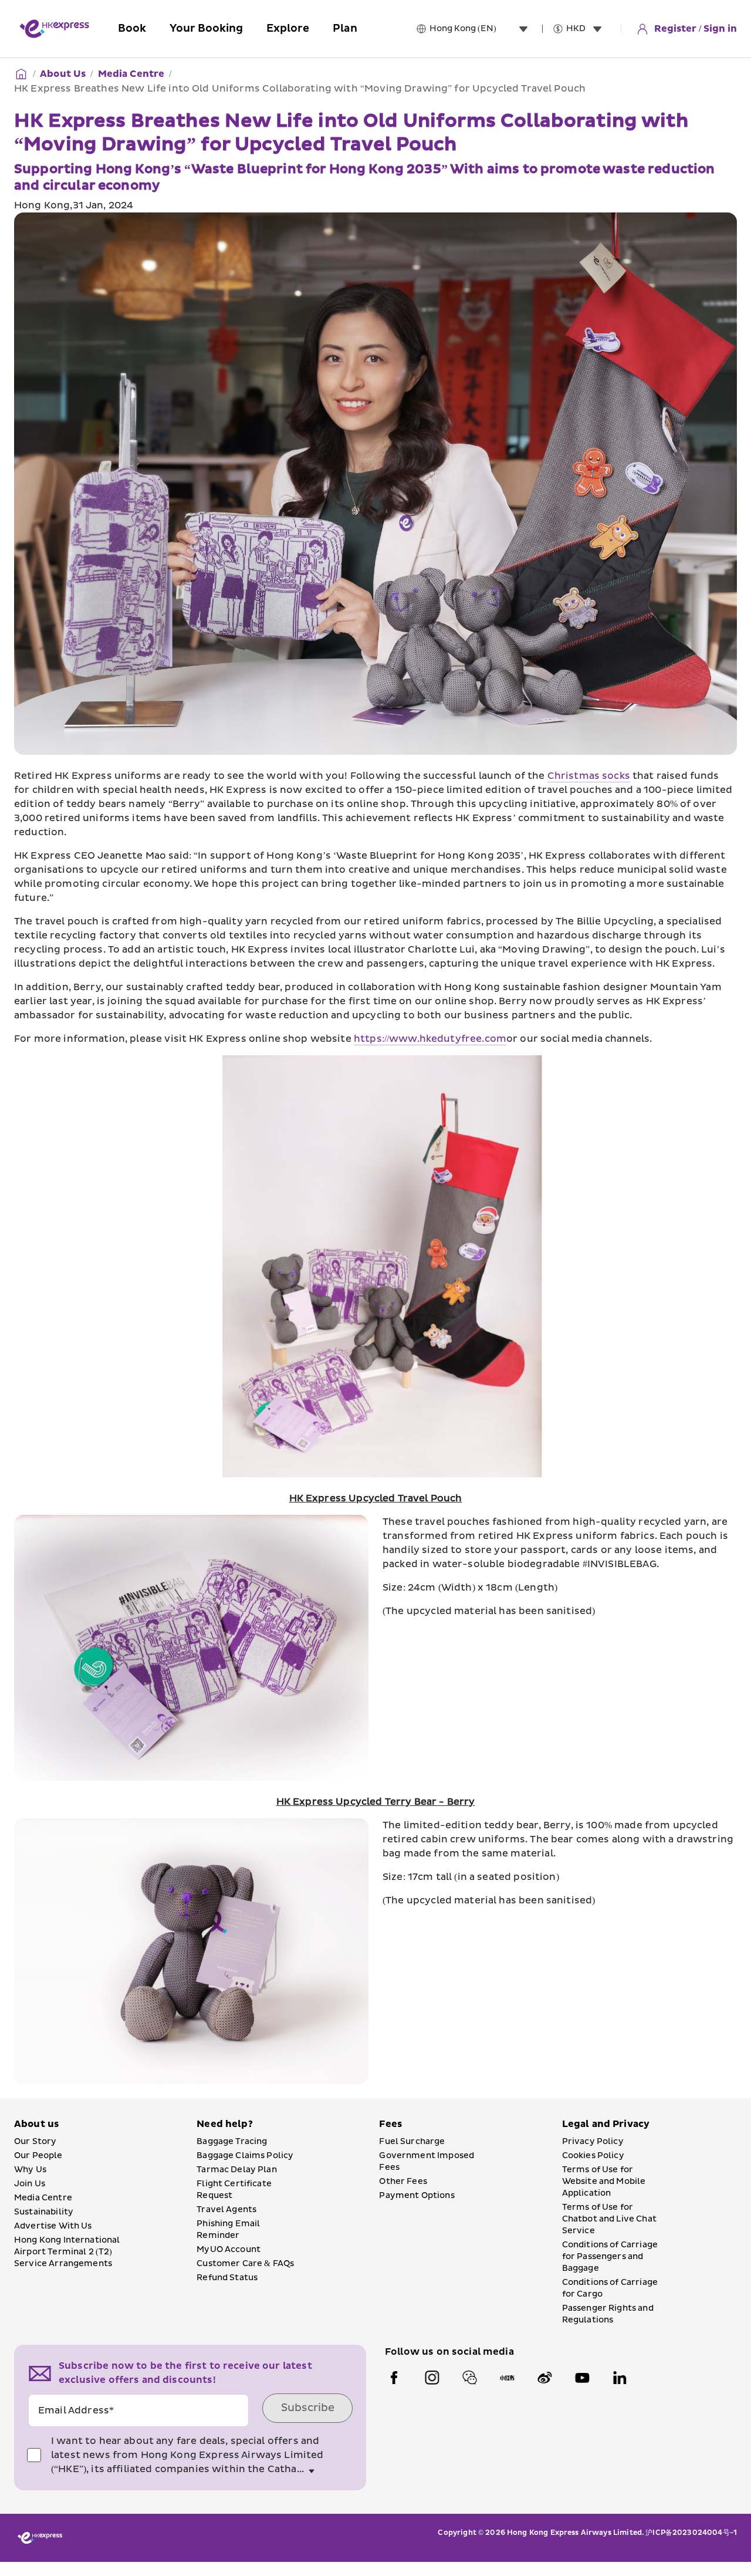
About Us (63, 74)
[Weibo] (544, 2378)
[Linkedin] (620, 2378)
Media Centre (131, 74)
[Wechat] (469, 2378)
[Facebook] (394, 2378)
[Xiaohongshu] (507, 2378)
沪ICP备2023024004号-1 (691, 2533)
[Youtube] (582, 2378)
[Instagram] (432, 2378)
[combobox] (481, 29)
